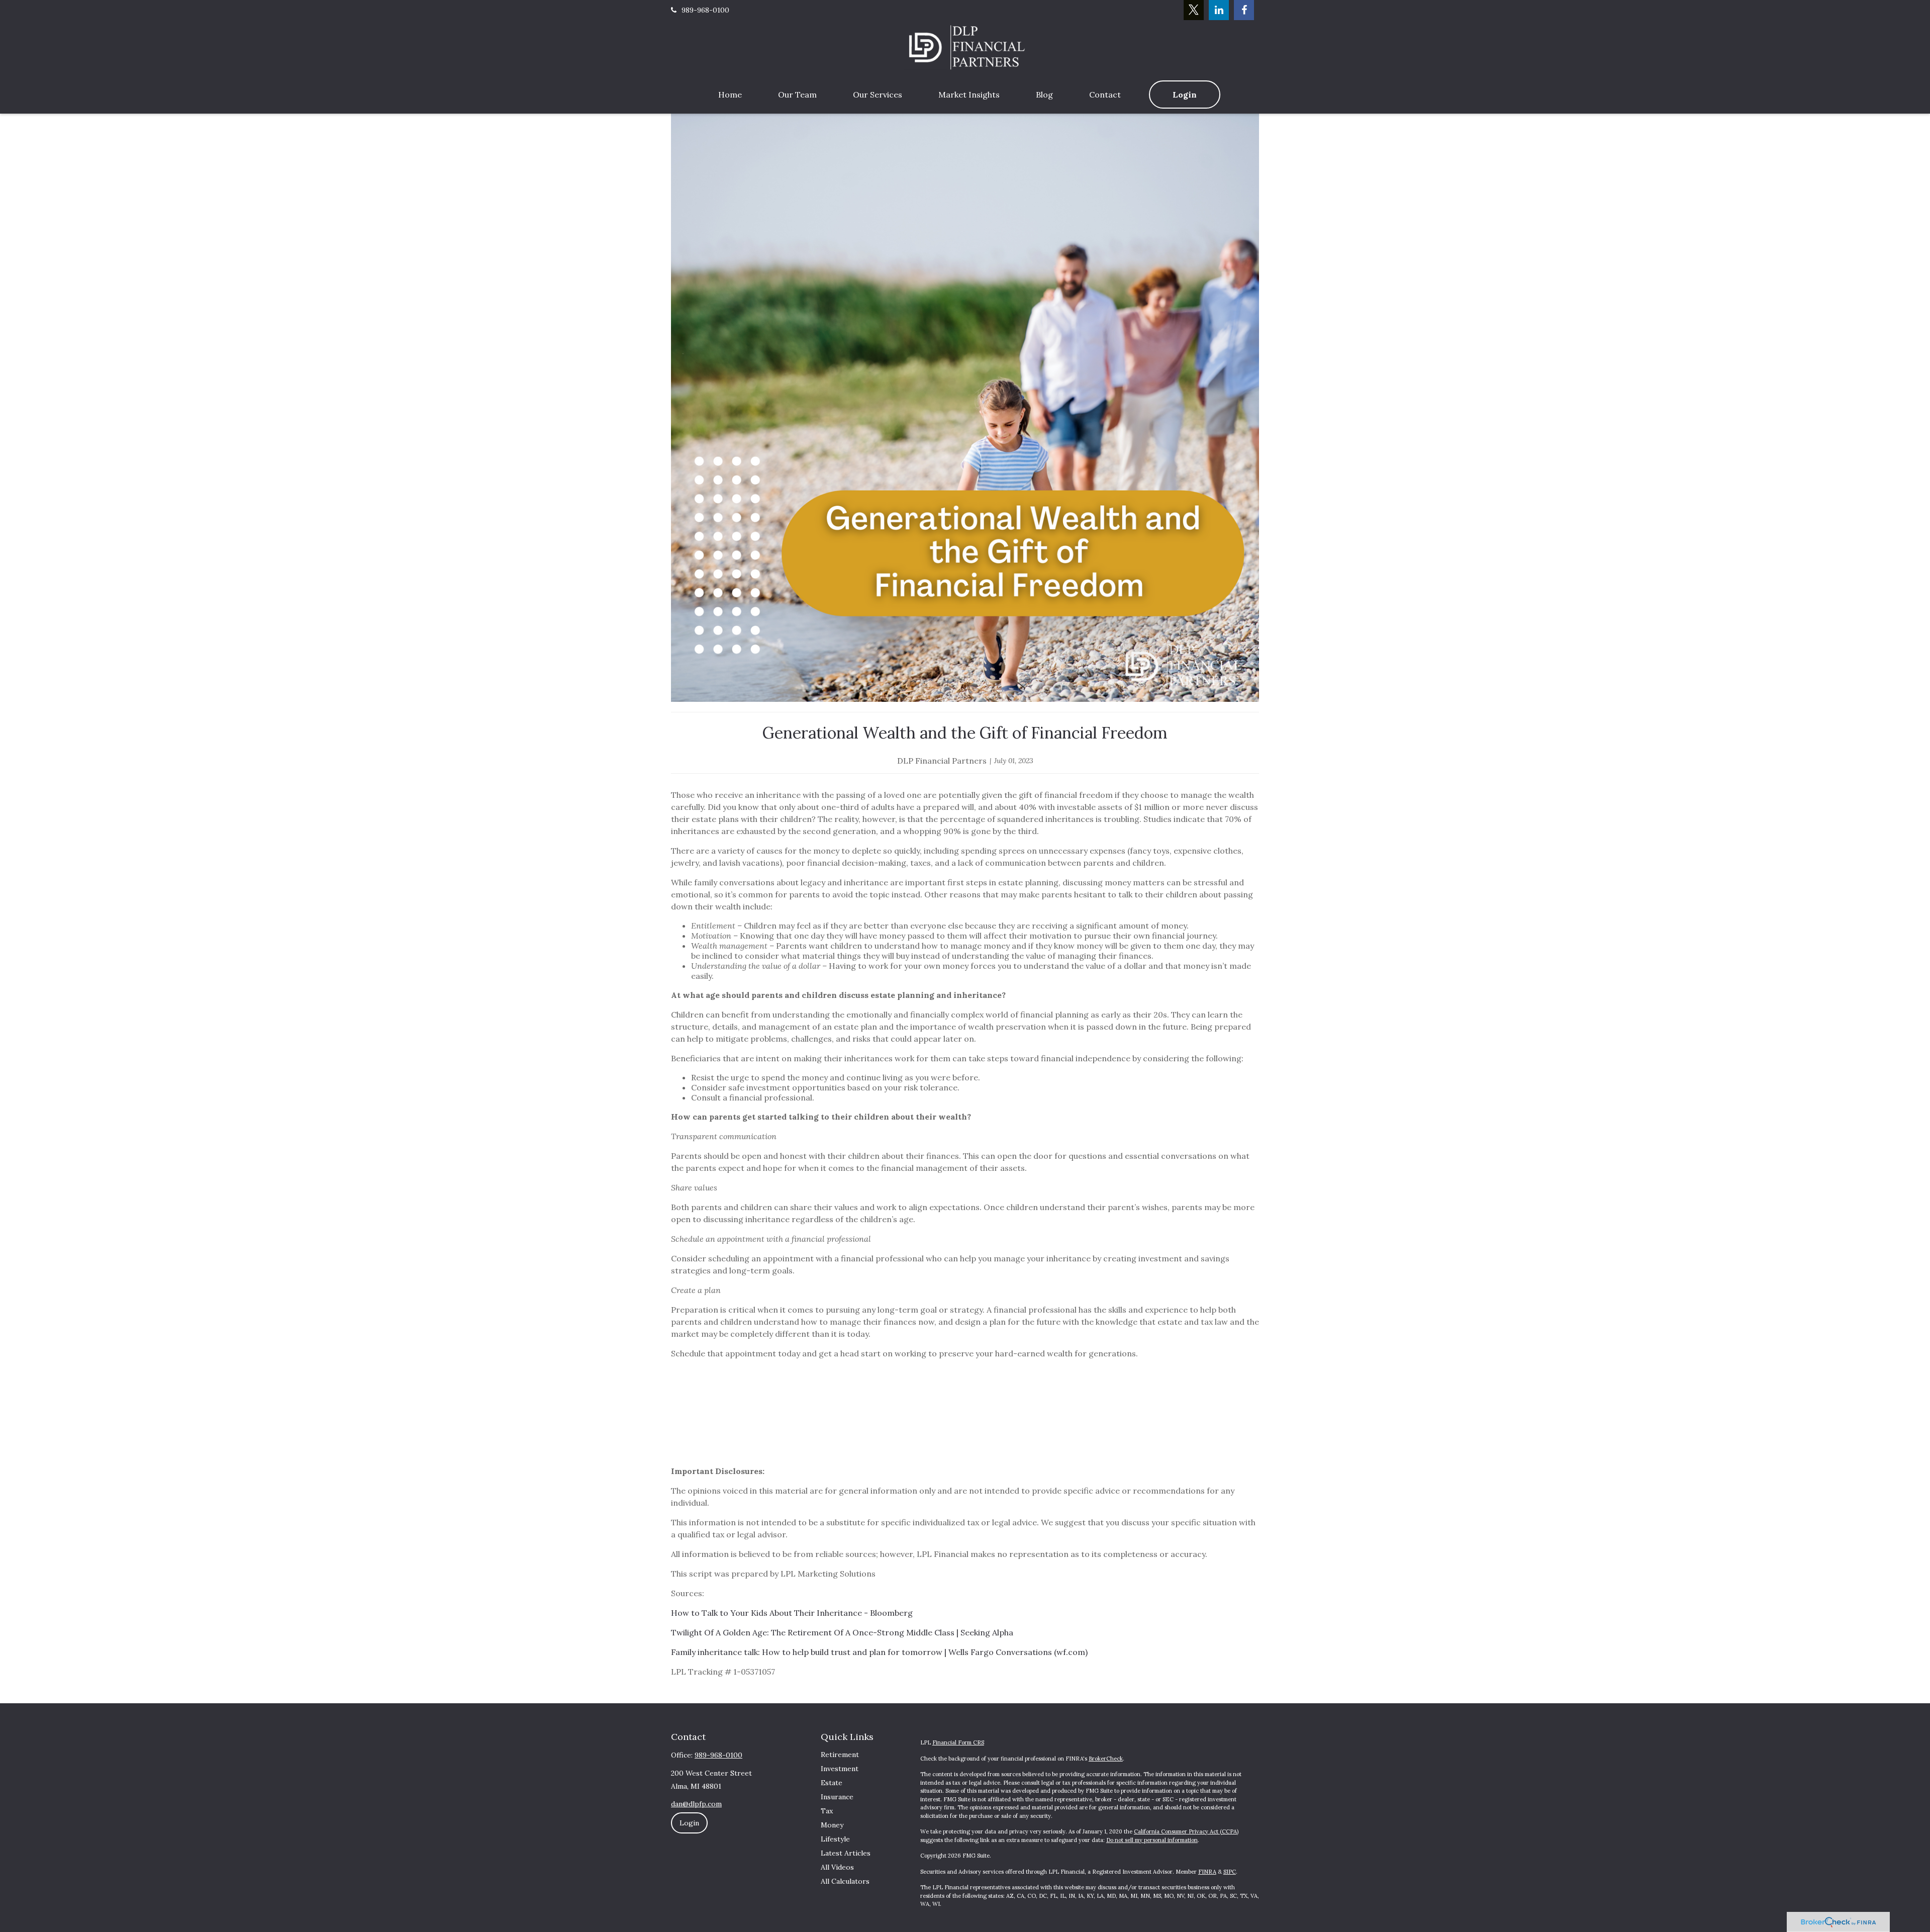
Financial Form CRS (958, 1742)
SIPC (1230, 1872)
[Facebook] (1244, 10)
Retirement (840, 1755)
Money (832, 1825)
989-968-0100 (705, 10)
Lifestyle (835, 1839)
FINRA (1207, 1872)
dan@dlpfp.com (696, 1804)
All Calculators (845, 1881)
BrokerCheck (1106, 1759)
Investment (840, 1769)
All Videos (837, 1867)
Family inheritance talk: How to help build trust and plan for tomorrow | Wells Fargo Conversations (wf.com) (879, 1652)
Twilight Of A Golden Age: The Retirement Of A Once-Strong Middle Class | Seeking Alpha (842, 1632)
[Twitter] (1194, 10)
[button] (730, 95)
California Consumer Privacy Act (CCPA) (1186, 1831)
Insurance (837, 1797)
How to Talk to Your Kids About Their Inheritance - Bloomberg (792, 1613)
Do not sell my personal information (1152, 1840)
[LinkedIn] (1219, 10)
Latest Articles (846, 1853)
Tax (827, 1811)
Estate (832, 1783)
